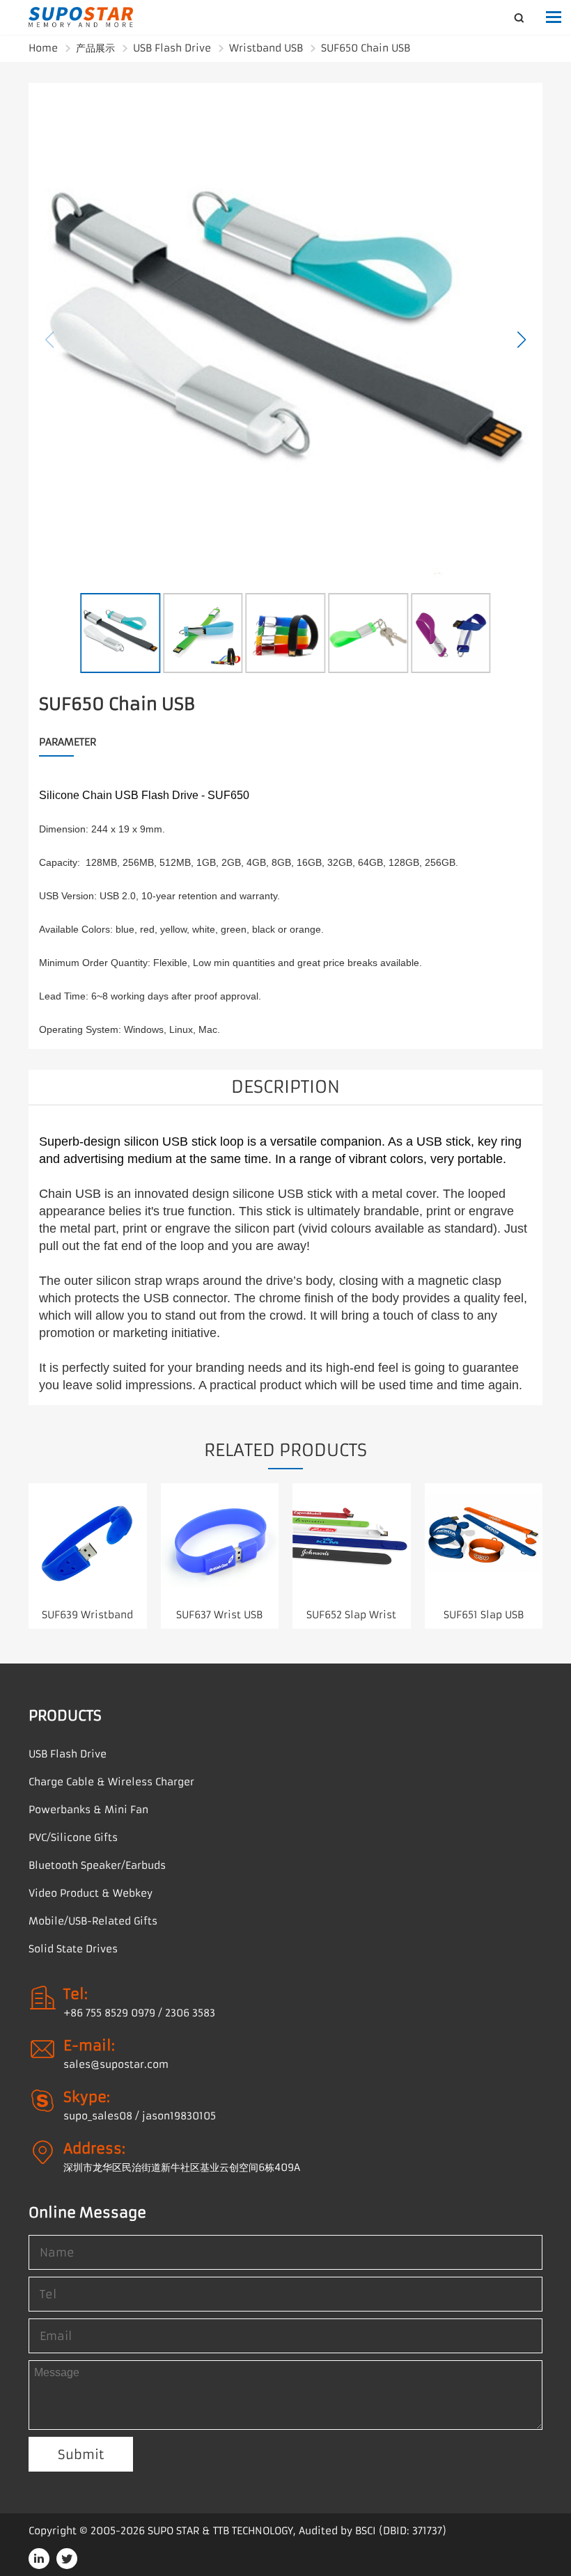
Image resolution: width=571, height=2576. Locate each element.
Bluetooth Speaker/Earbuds (97, 1865)
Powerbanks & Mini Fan (88, 1810)
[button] (522, 340)
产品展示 (95, 48)
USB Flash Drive (172, 48)
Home (43, 48)
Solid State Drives (73, 1949)
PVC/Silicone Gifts (73, 1838)
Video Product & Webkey (91, 1893)
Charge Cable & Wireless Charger (111, 1782)
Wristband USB (266, 48)
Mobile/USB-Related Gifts (93, 1921)
